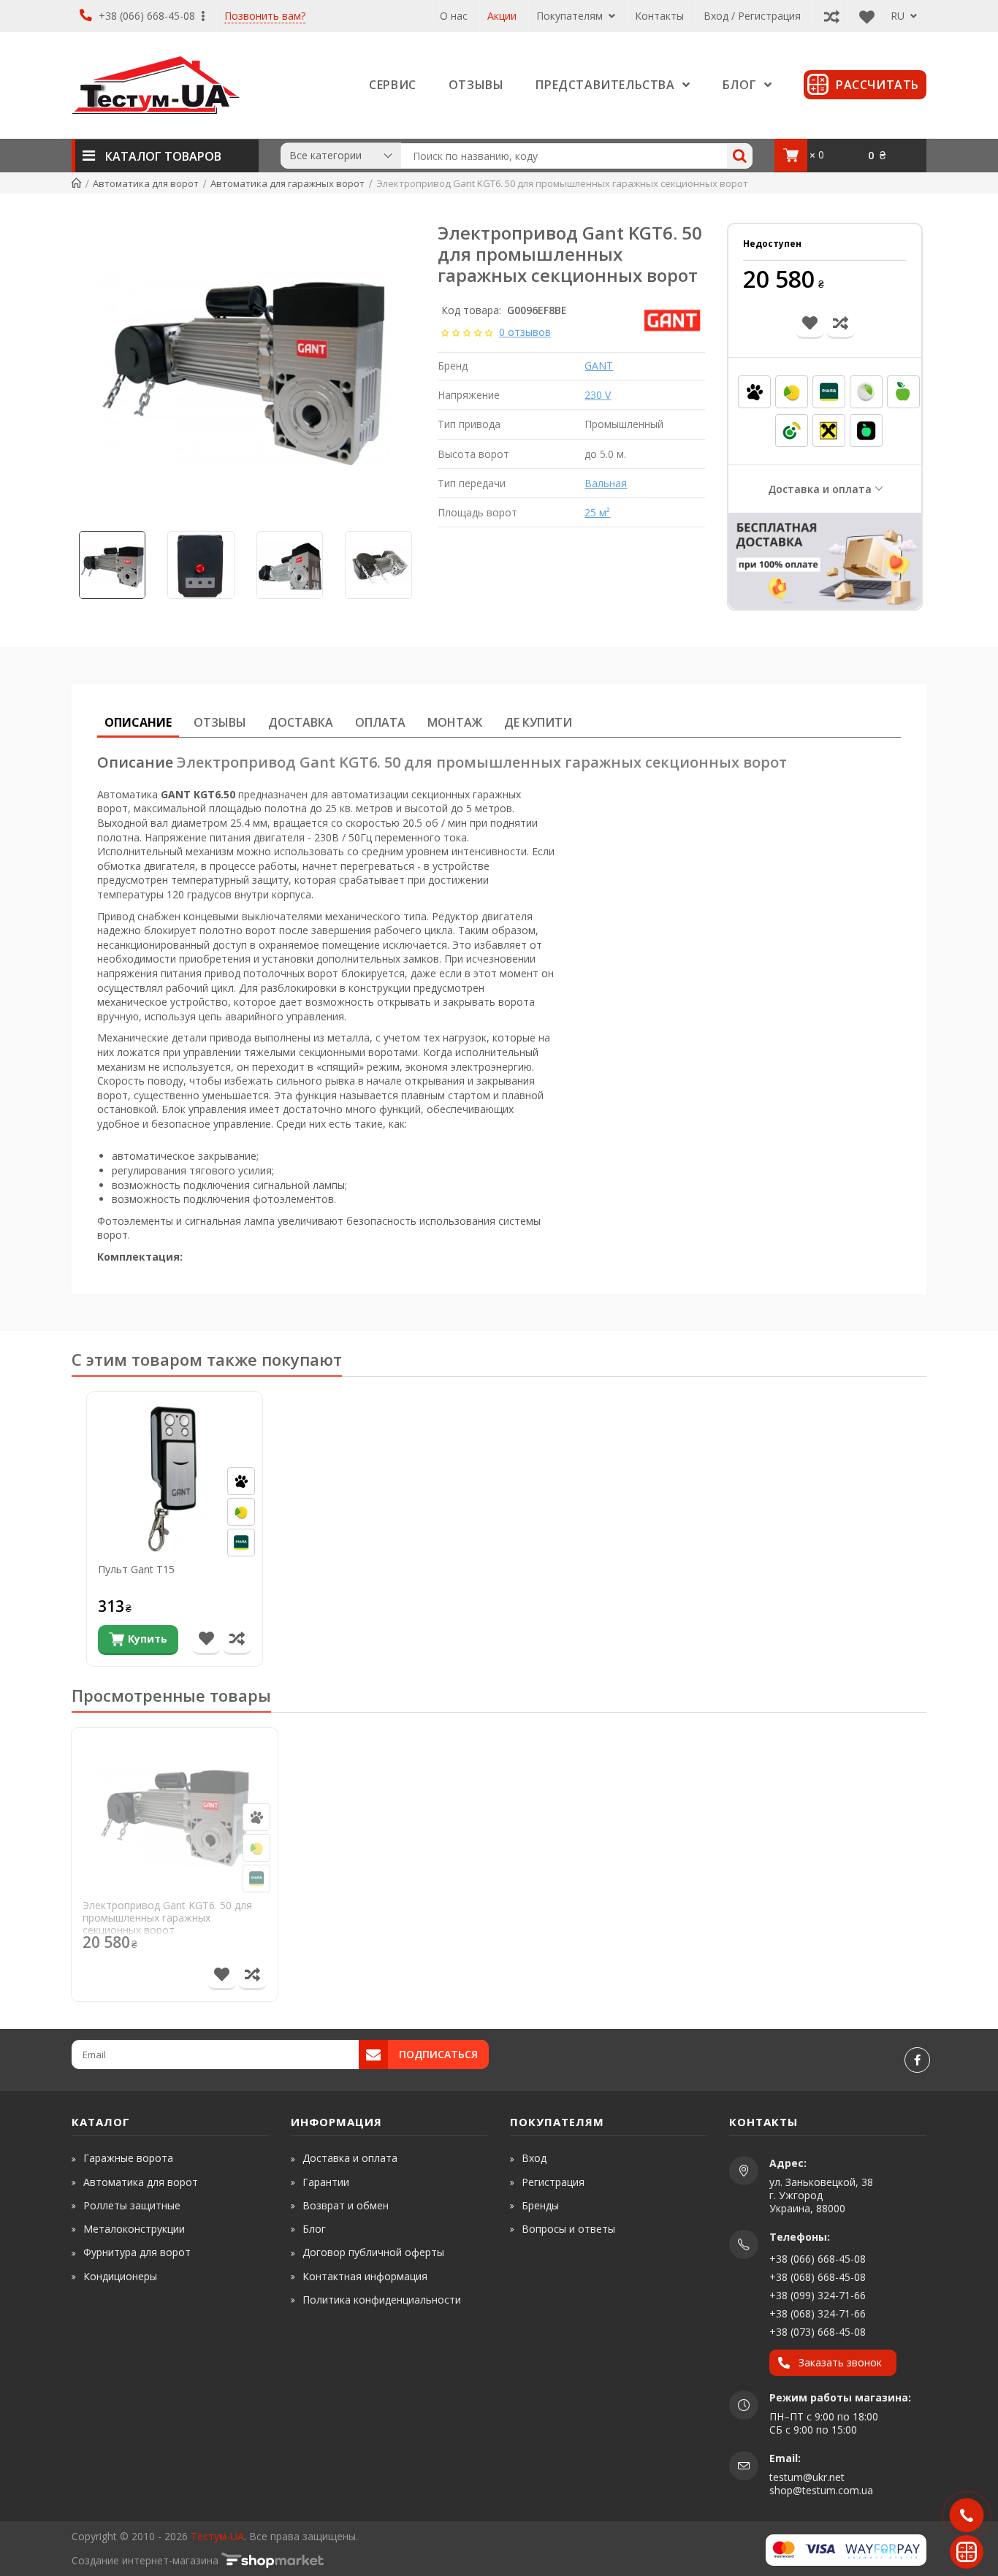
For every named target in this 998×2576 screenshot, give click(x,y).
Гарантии (326, 2182)
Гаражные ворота (128, 2158)
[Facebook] (917, 2060)
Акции (502, 16)
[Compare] (828, 16)
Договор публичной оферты (373, 2252)
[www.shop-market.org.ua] (273, 2560)
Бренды (540, 2205)
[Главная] (76, 183)
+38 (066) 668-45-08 (147, 16)
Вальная (606, 483)
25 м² (597, 512)
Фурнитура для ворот (137, 2252)
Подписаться (438, 2054)
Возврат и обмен (346, 2205)
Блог (314, 2229)
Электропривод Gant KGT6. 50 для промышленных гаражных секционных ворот (167, 1918)
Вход (534, 2158)
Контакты (659, 16)
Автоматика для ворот (141, 2182)
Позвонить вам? (265, 16)
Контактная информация (365, 2276)
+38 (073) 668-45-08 (818, 2332)
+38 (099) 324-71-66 (818, 2295)
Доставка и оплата (820, 489)
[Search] (740, 156)
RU (899, 16)
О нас (454, 16)
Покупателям (571, 16)
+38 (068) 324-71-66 (818, 2313)
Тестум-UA (217, 2536)
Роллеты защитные (132, 2205)
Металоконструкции (134, 2229)
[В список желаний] (206, 1640)
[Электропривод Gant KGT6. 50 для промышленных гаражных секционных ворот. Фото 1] (243, 369)
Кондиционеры (120, 2276)
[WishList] (863, 16)
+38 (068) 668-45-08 (818, 2277)
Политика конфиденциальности (382, 2300)
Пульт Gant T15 (136, 1570)
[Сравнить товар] (237, 1640)
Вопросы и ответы (568, 2229)
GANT (599, 366)
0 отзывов (525, 332)
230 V (598, 395)
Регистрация (553, 2182)
